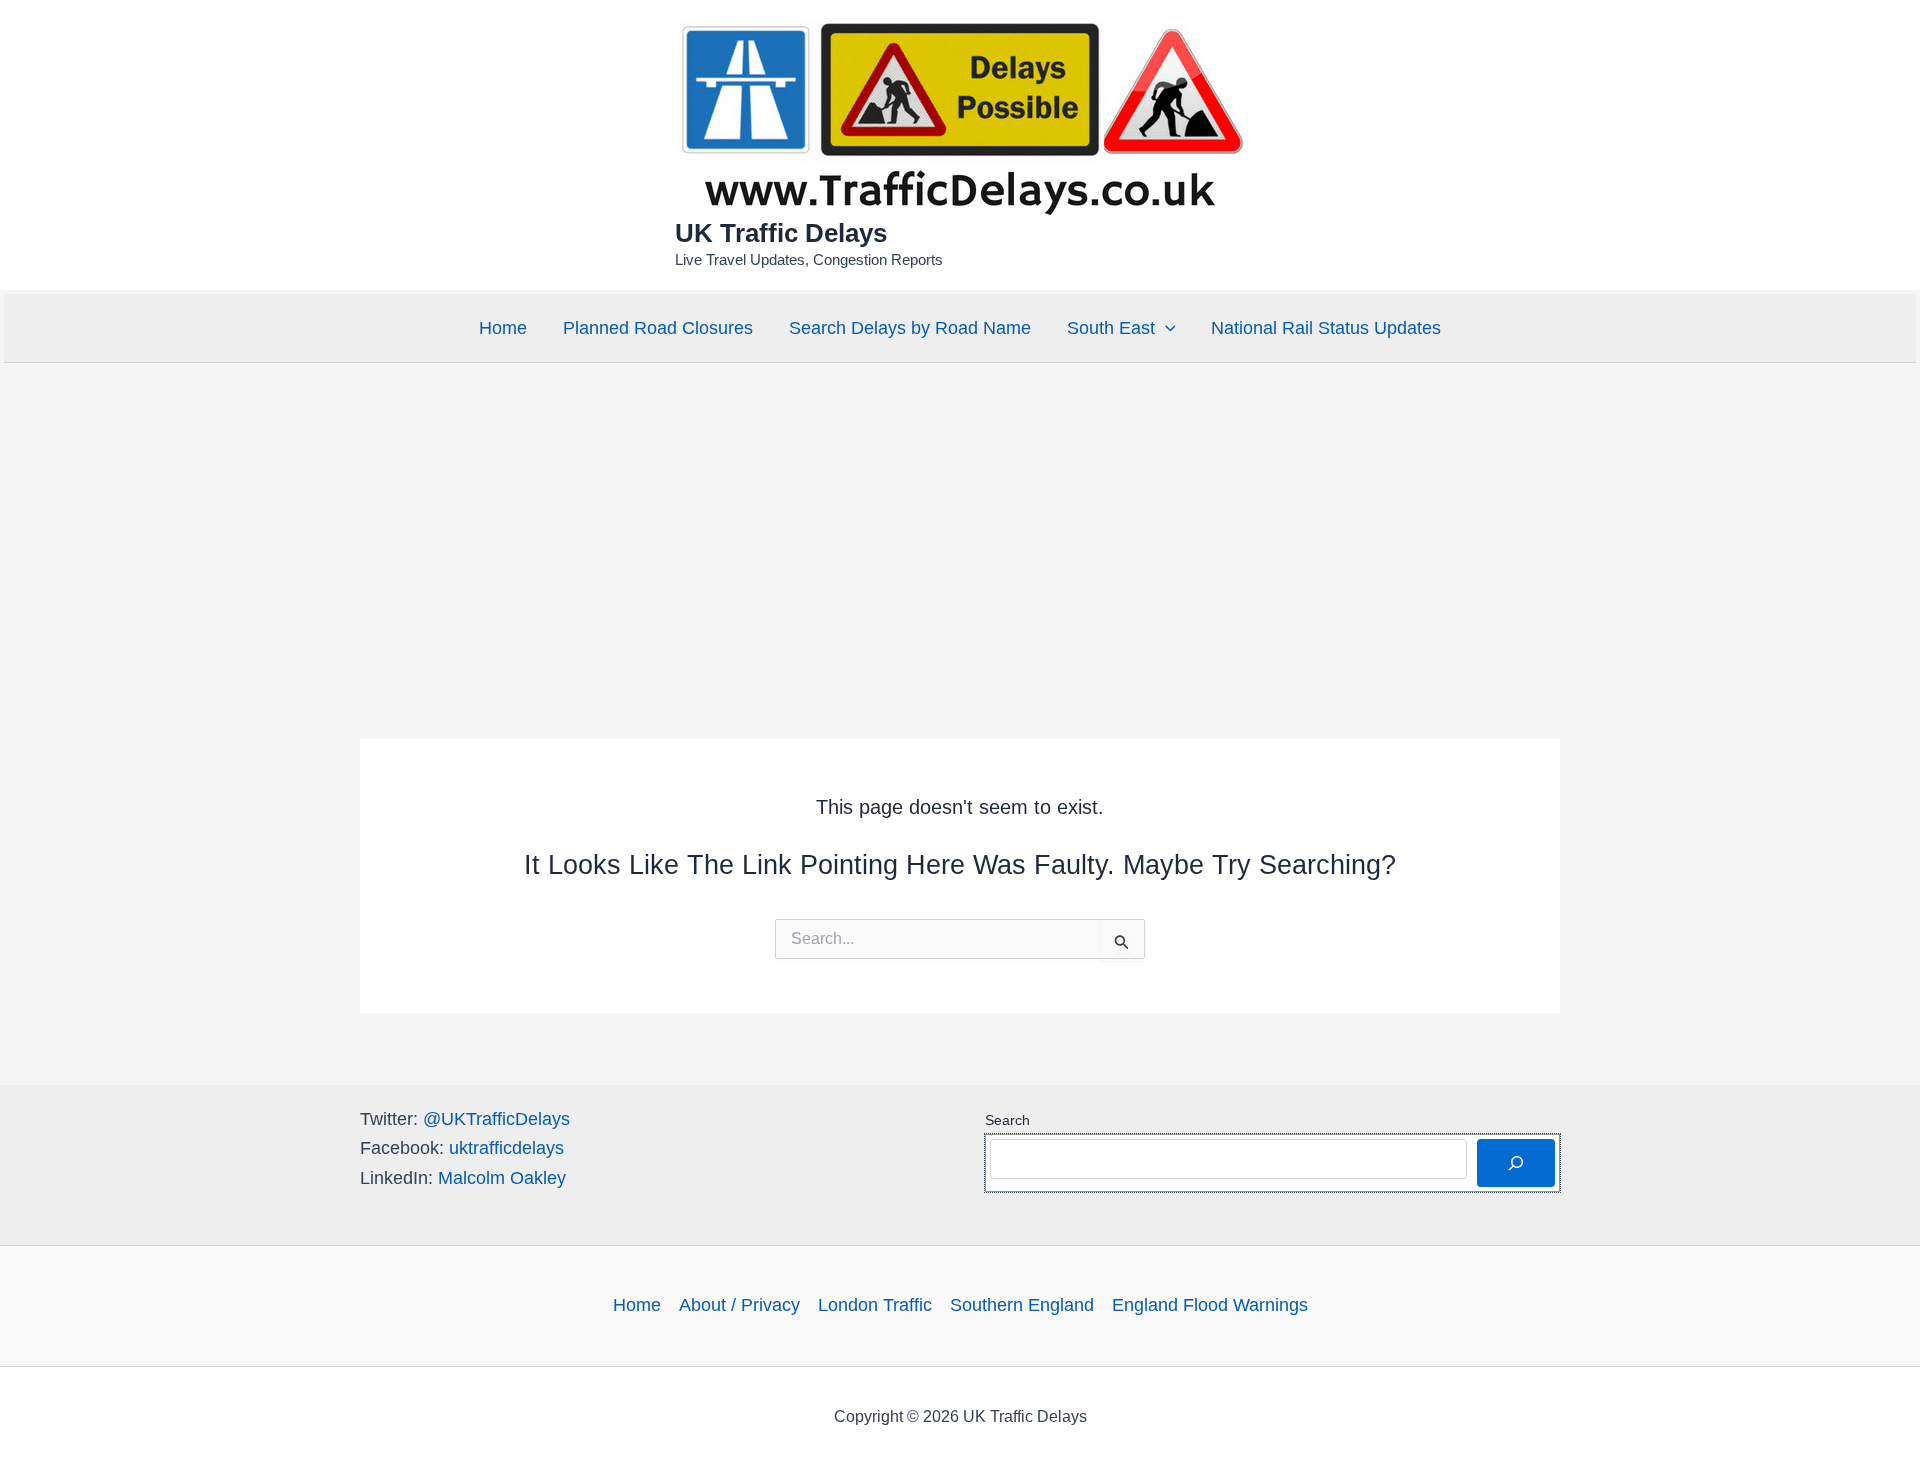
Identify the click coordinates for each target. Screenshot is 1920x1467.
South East (1111, 328)
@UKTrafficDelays (496, 1119)
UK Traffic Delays (781, 233)
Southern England (1022, 1305)
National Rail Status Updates (1326, 328)
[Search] (1516, 1163)
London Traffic (875, 1305)
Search (1007, 1120)
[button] (1165, 328)
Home (503, 328)
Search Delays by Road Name (910, 328)
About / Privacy (739, 1305)
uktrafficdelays (506, 1148)
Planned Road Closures (658, 328)
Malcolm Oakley (502, 1178)
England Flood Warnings (1210, 1305)
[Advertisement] (960, 517)
